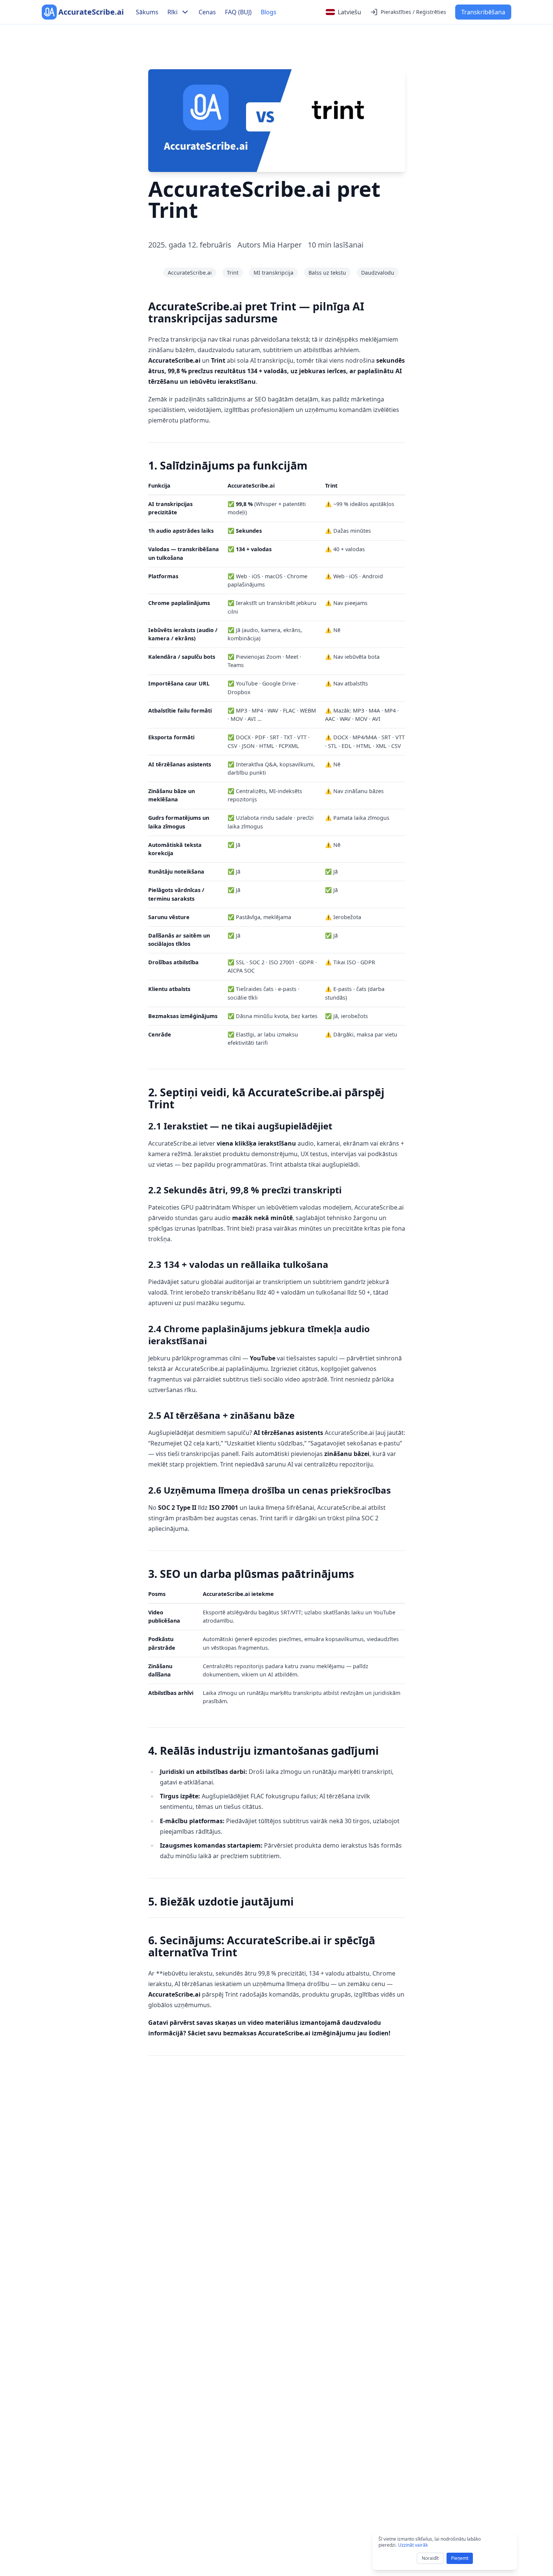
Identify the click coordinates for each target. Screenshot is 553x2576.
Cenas (207, 12)
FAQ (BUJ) (238, 12)
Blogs (269, 12)
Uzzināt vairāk (413, 2545)
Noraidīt (430, 2558)
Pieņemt (460, 2558)
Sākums (147, 12)
